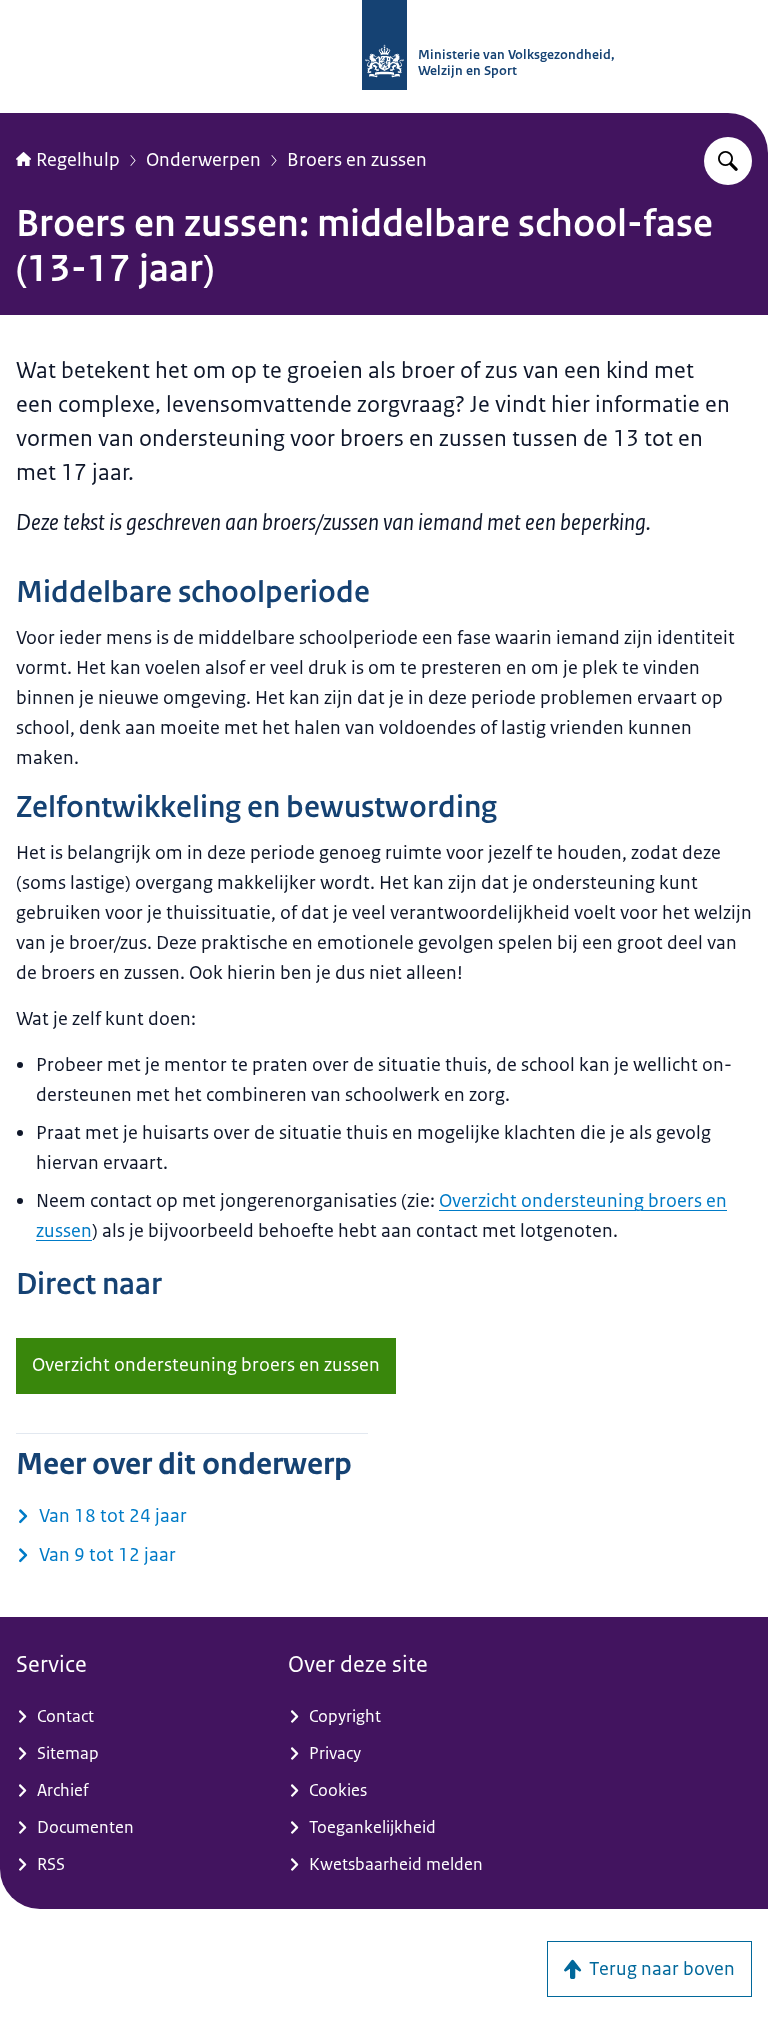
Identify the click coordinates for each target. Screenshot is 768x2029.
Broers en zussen (357, 160)
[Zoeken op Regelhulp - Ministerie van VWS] (728, 161)
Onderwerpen (203, 160)
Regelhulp (78, 160)
